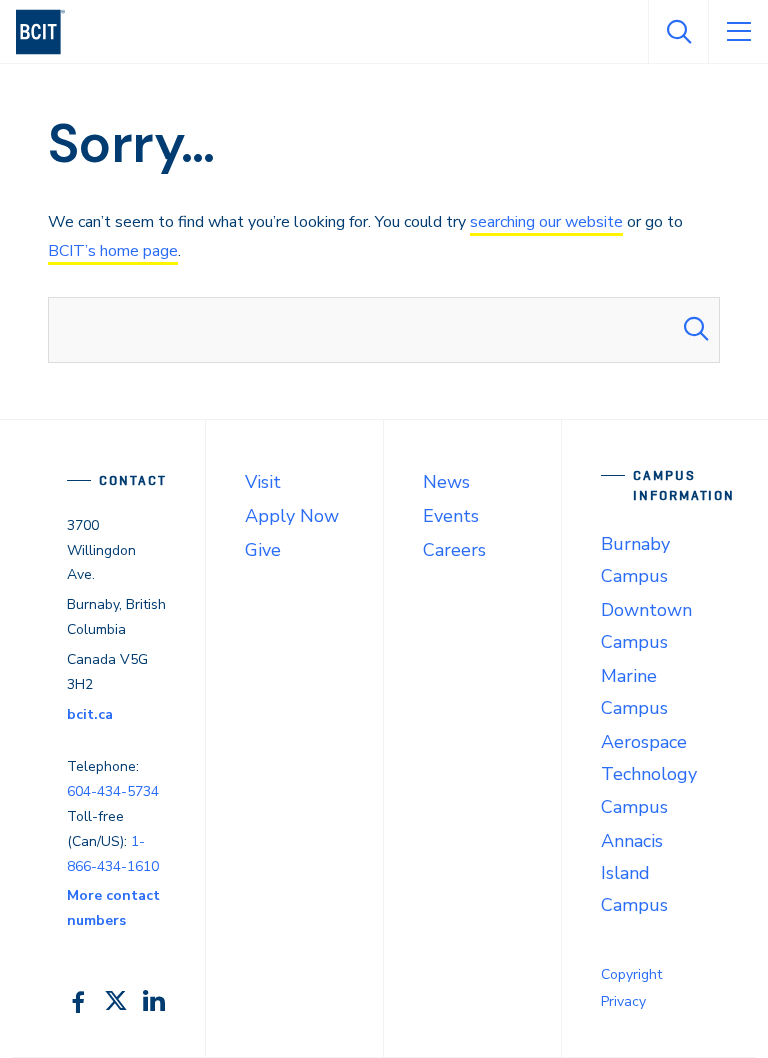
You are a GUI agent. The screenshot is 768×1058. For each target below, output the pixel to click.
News (446, 482)
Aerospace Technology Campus (649, 774)
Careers (454, 550)
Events (451, 516)
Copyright (631, 974)
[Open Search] (678, 32)
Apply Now (292, 516)
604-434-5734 (113, 791)
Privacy (623, 1001)
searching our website (546, 222)
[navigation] (48, 32)
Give (263, 550)
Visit (263, 482)
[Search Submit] (696, 330)
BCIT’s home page (113, 251)
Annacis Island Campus (634, 873)
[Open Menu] (738, 32)
